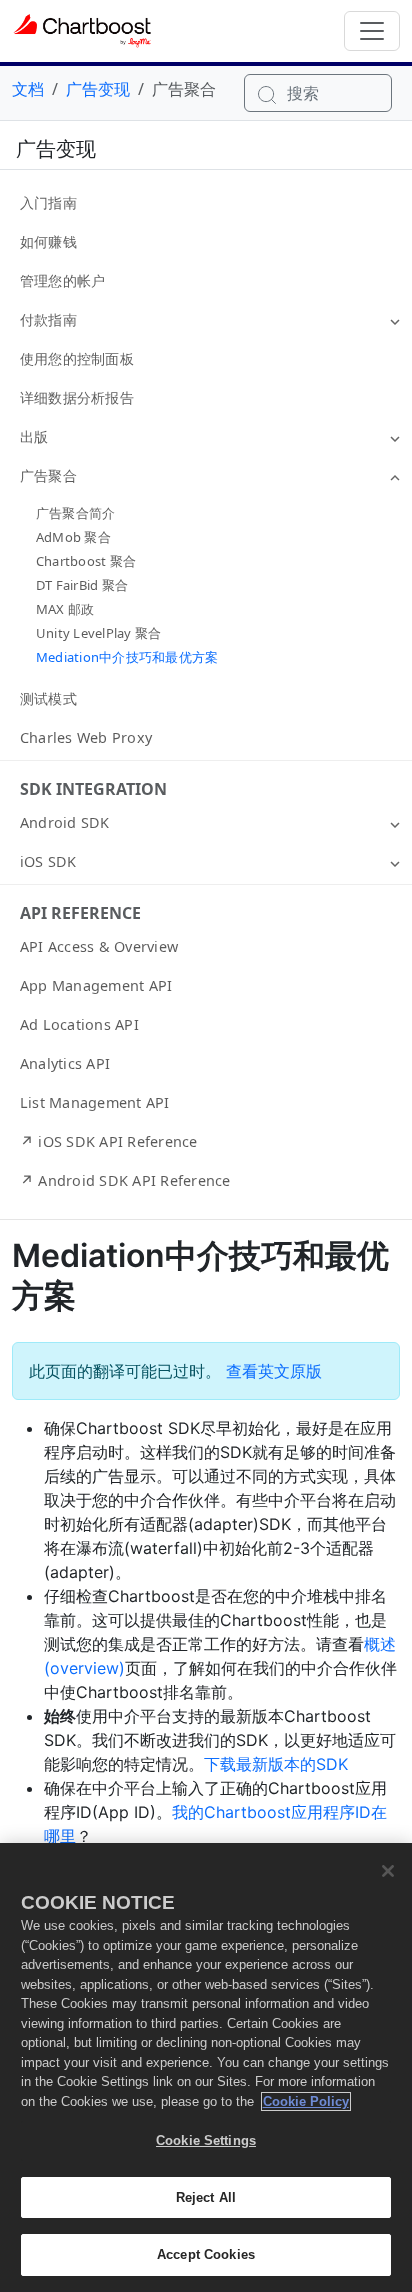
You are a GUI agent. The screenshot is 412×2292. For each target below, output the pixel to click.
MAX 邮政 (65, 609)
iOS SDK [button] (48, 861)
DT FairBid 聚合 (82, 585)
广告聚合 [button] (48, 475)
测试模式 (48, 698)
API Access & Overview (99, 946)
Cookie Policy (306, 2101)
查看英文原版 (274, 1371)
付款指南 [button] (48, 319)
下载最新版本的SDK (276, 1764)
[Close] (388, 1871)
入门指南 (48, 202)
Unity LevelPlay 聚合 (98, 633)
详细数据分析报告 (77, 397)
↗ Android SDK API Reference (125, 1180)
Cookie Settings (206, 2140)
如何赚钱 (48, 241)
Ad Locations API (79, 1024)
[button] (395, 320)
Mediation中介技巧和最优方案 (127, 657)
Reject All (206, 2197)
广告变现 (98, 89)
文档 (28, 89)
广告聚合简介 (75, 513)
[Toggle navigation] (372, 31)
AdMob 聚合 (73, 537)
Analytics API (65, 1063)
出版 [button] (34, 436)
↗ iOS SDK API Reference (109, 1141)
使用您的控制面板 (77, 358)
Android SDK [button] (65, 822)
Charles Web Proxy (86, 737)
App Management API (96, 985)
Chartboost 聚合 (86, 561)
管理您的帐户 (62, 280)
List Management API (95, 1102)
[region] (206, 2067)
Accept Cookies (206, 2254)
